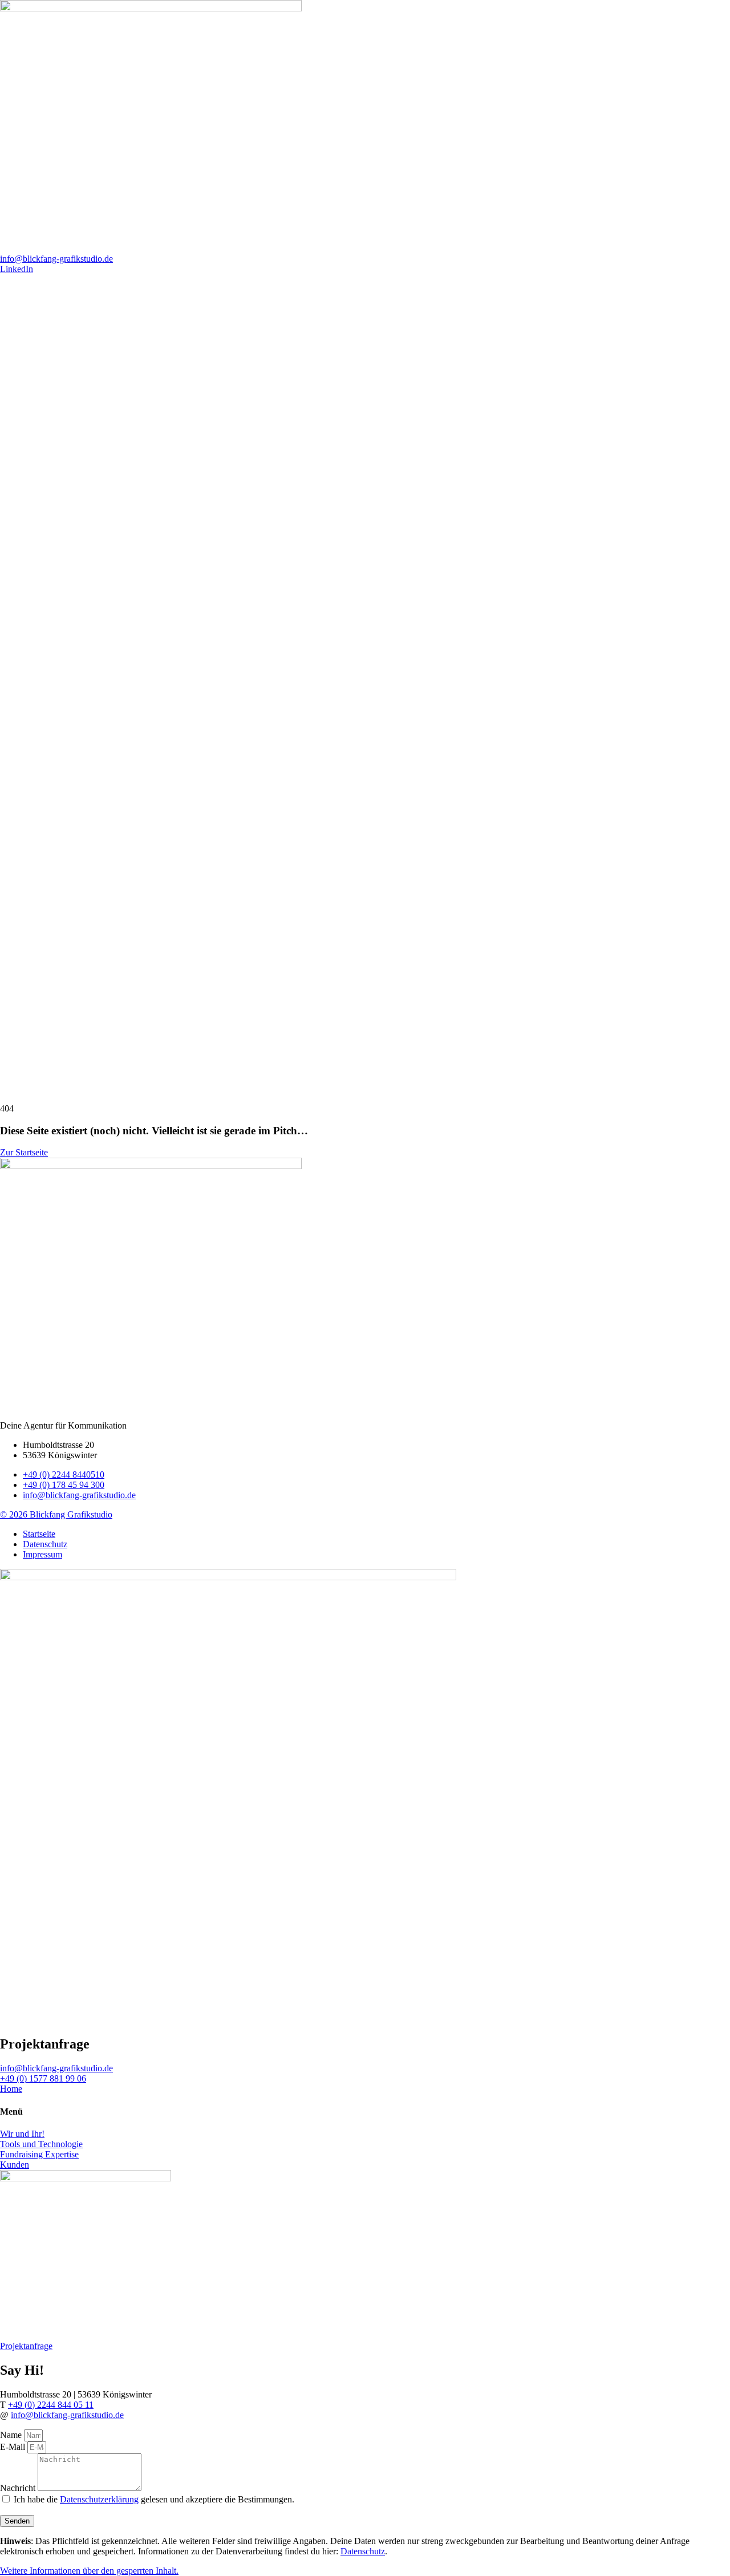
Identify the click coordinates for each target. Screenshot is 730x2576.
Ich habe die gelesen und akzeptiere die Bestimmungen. (154, 2499)
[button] (89, 2571)
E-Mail (14, 2447)
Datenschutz (363, 2551)
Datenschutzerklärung (99, 2499)
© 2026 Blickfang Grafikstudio (56, 1514)
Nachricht (19, 2488)
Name (12, 2435)
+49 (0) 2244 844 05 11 (51, 2405)
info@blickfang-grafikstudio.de (67, 2415)
